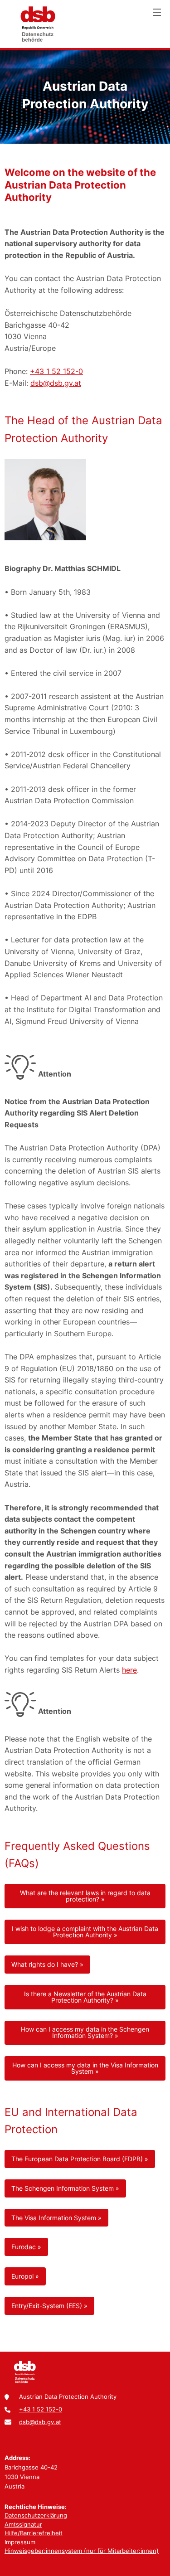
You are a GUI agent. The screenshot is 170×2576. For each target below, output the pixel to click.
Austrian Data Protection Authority (38, 24)
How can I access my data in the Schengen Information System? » (85, 2032)
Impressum (20, 2542)
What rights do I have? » (47, 1964)
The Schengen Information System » (65, 2188)
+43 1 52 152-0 (56, 371)
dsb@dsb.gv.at (56, 383)
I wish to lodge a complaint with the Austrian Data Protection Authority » (85, 1932)
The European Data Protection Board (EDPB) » (80, 2159)
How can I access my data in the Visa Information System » (85, 2068)
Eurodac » (26, 2247)
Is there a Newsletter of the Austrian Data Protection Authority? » (85, 1997)
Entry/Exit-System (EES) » (49, 2306)
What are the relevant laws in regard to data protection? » (85, 1896)
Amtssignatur (23, 2524)
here (129, 1670)
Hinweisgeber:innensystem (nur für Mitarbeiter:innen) (82, 2551)
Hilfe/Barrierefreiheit (34, 2533)
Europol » (25, 2276)
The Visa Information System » (56, 2218)
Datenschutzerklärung (36, 2515)
